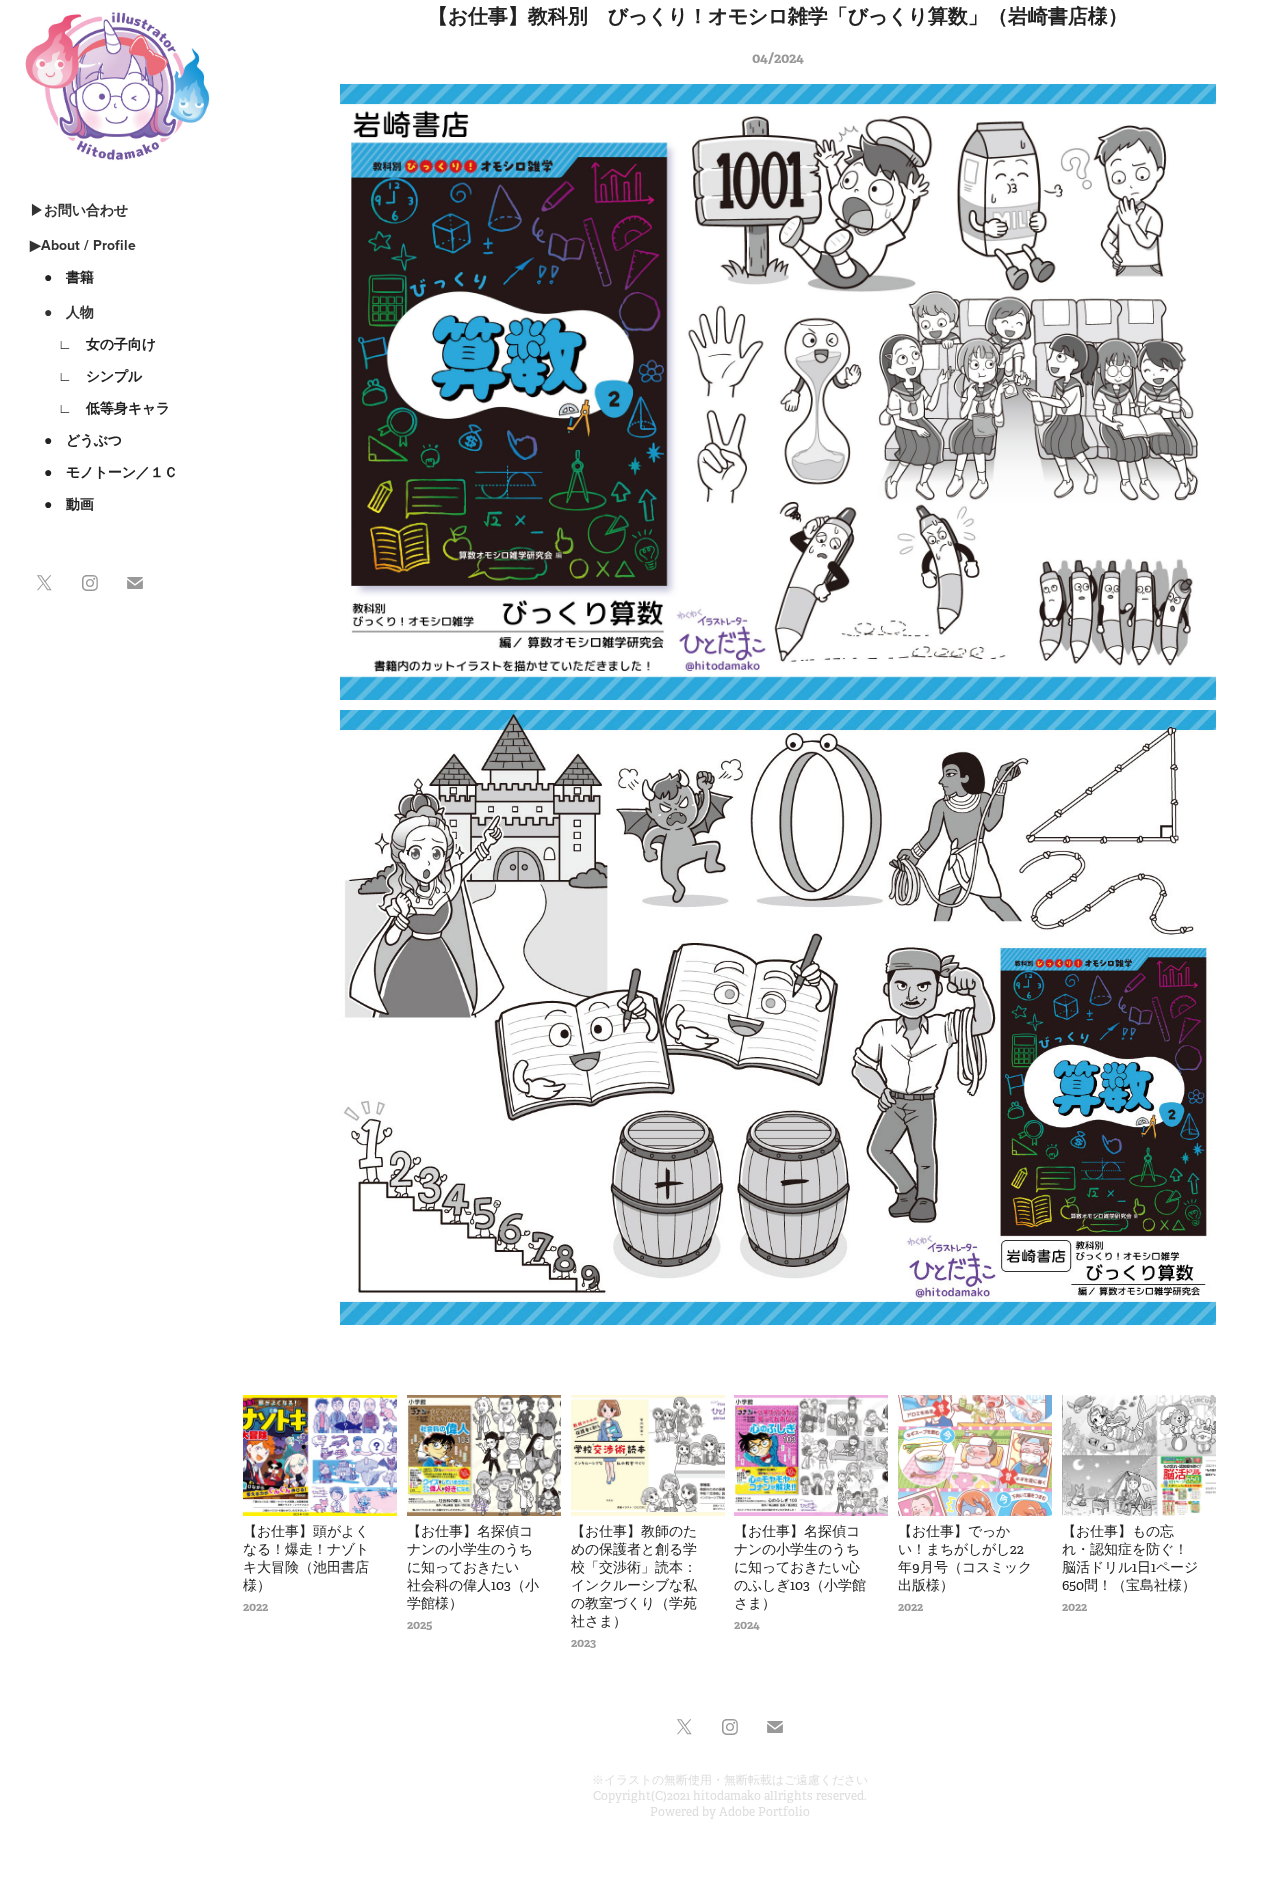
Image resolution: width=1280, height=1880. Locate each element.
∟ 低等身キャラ (100, 408)
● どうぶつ (76, 440)
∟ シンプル (86, 376)
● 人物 (62, 312)
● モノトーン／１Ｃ (104, 472)
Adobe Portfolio (764, 1812)
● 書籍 (62, 277)
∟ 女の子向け (93, 344)
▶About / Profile (83, 245)
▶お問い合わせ (79, 210)
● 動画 (62, 504)
